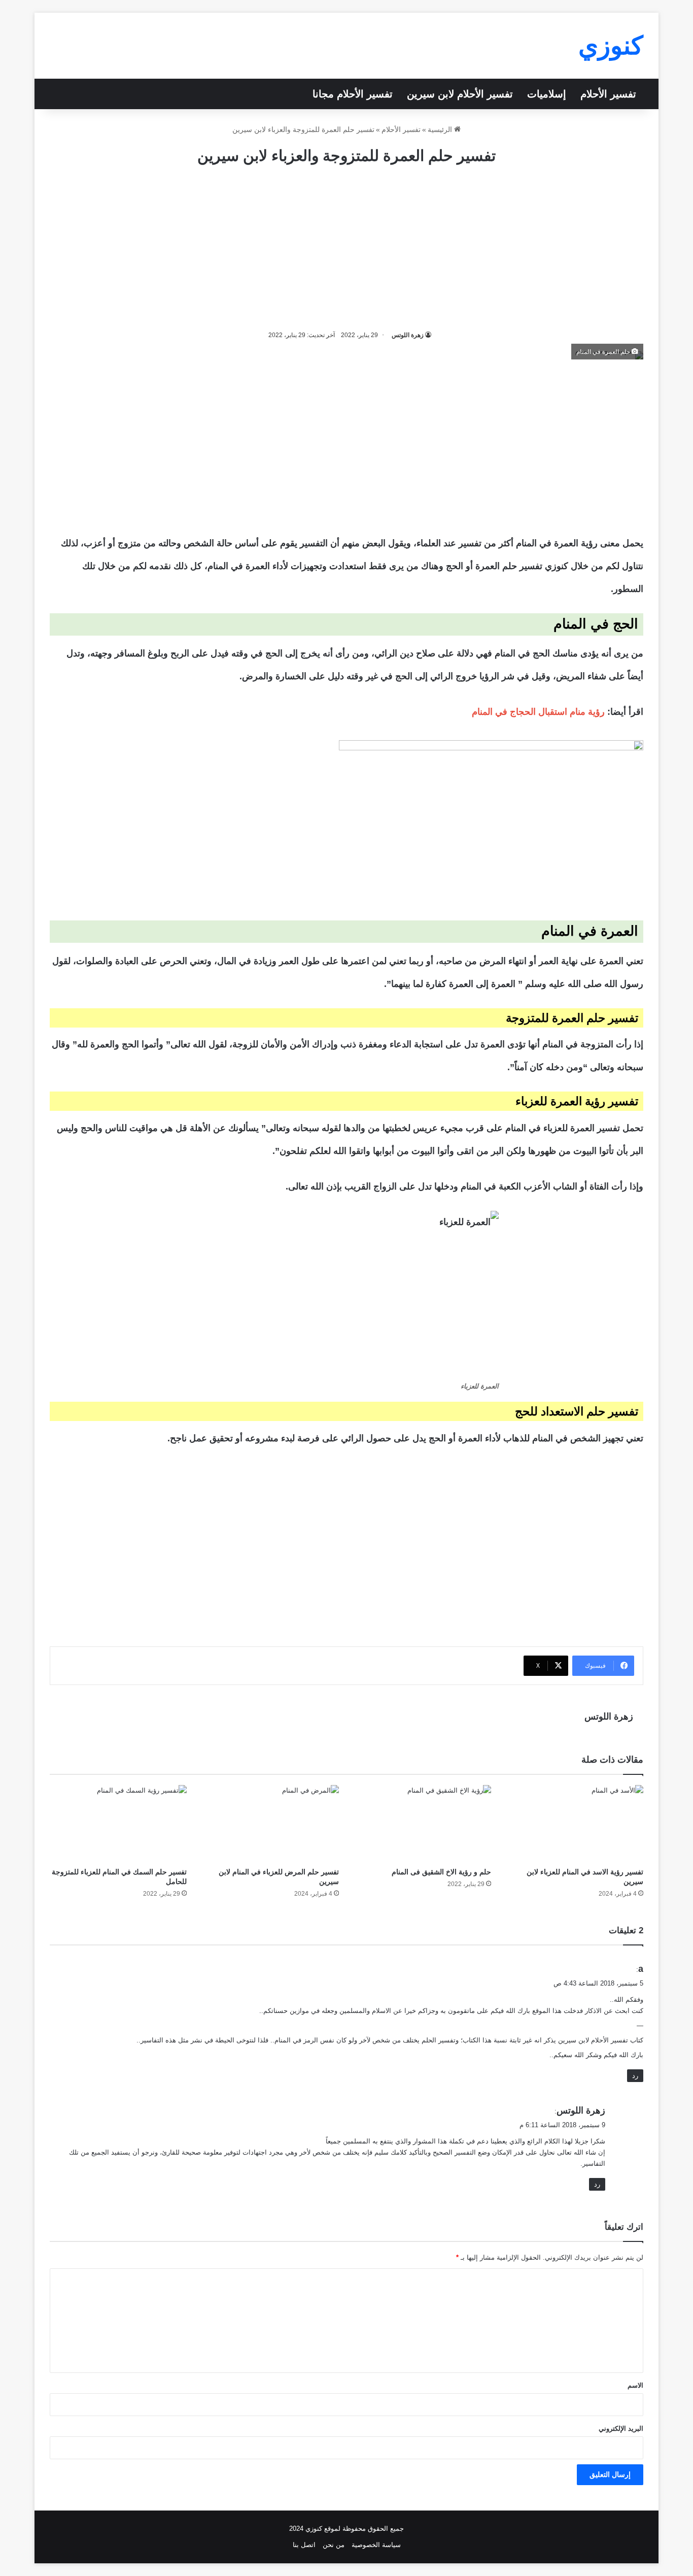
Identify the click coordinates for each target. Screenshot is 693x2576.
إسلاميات (547, 94)
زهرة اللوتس (408, 335)
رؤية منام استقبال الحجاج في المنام (538, 712)
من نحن (334, 2545)
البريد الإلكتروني (621, 2429)
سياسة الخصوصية (376, 2545)
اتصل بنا (304, 2545)
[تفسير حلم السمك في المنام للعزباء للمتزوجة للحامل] (118, 1824)
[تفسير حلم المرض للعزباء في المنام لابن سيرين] (270, 1824)
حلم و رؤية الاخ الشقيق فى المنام (441, 1872)
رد (635, 2076)
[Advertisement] (346, 248)
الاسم (635, 2385)
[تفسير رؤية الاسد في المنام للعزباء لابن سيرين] (575, 1824)
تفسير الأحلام (608, 94)
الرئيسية (441, 129)
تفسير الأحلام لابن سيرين (460, 94)
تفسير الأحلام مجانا (353, 94)
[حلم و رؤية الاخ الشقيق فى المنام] (423, 1824)
